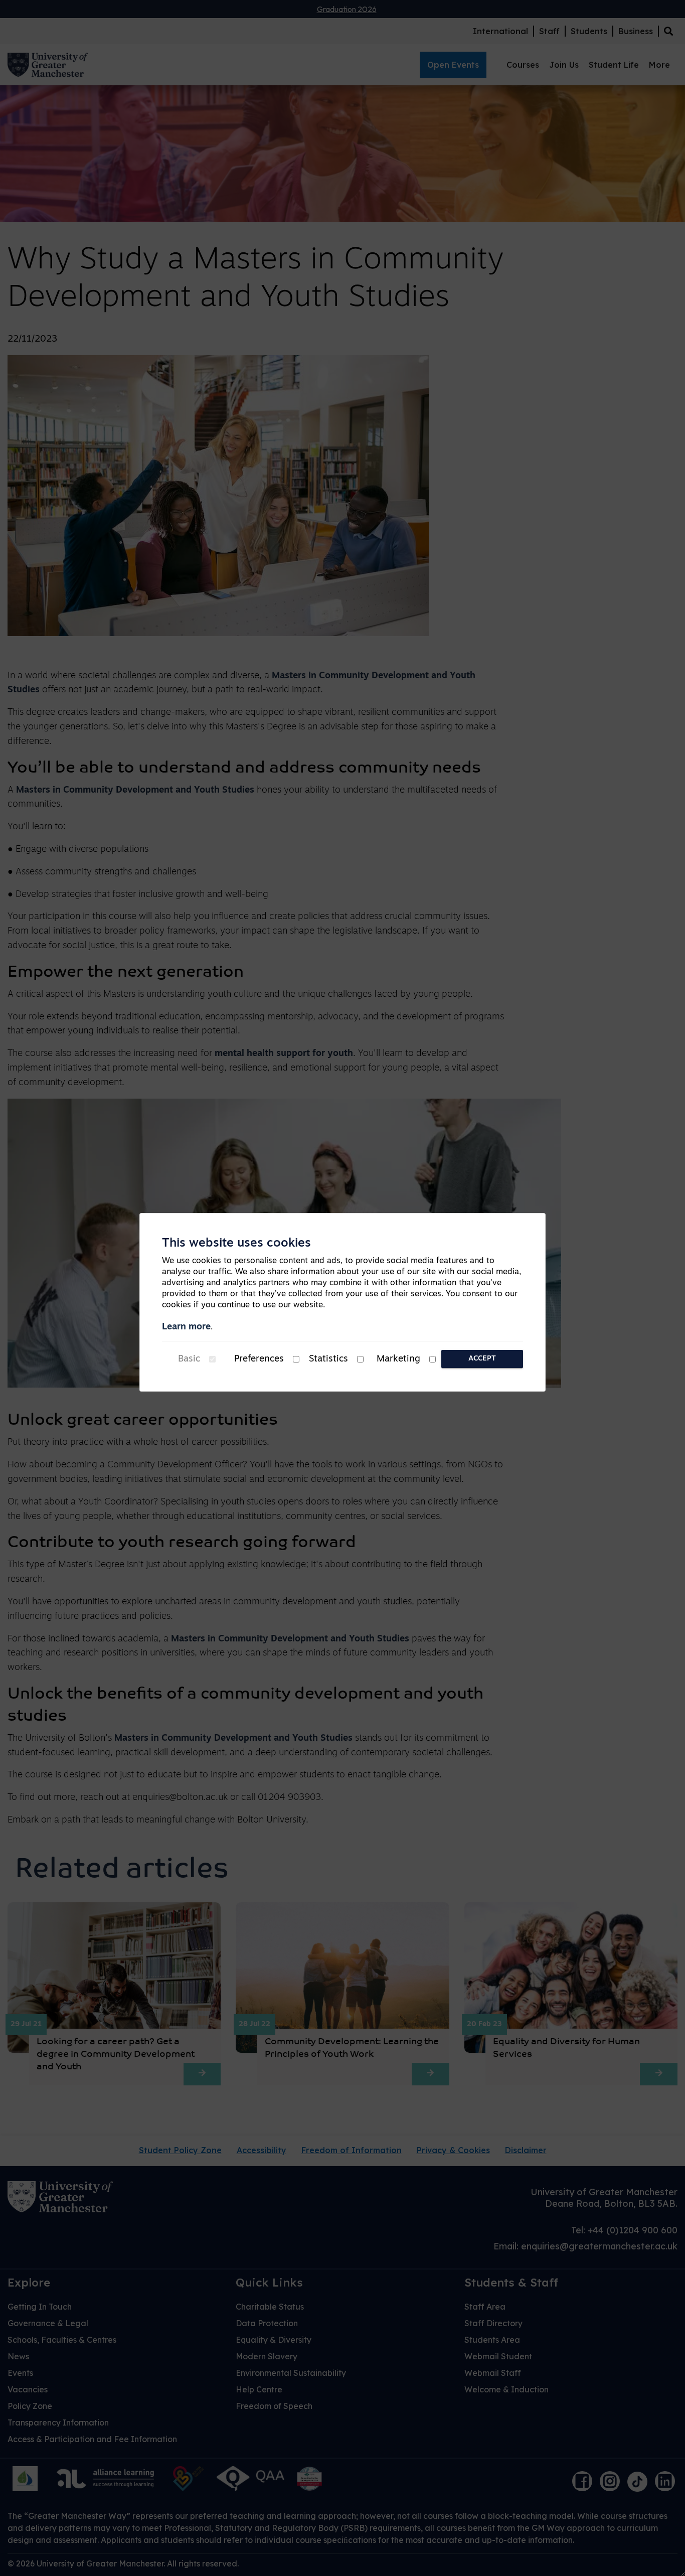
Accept (482, 1359)
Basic (189, 1359)
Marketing (398, 1359)
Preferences (259, 1359)
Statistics (328, 1359)
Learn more (186, 1327)
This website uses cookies (236, 1244)
